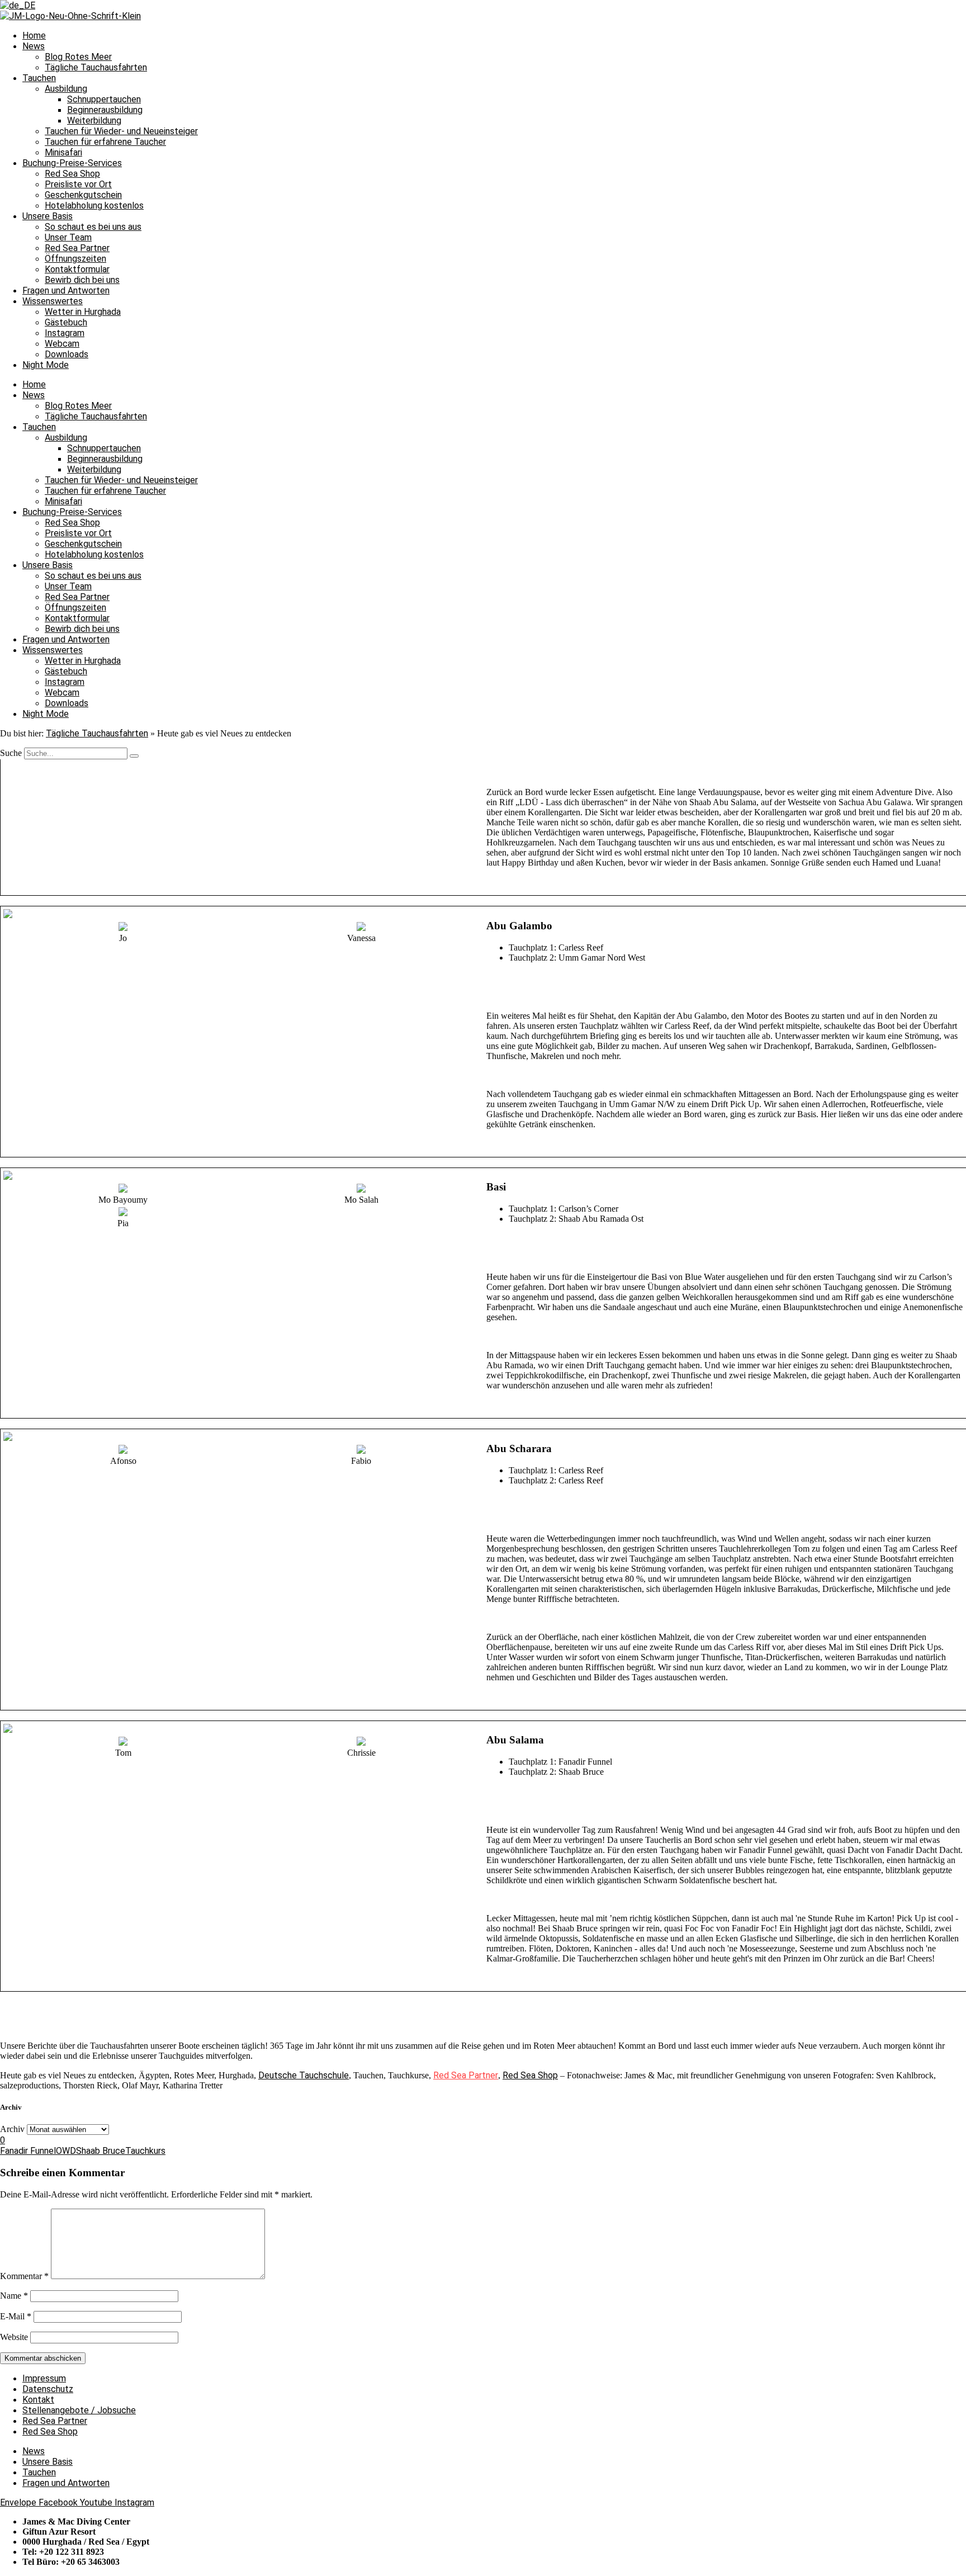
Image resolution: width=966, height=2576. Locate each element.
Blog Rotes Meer (78, 57)
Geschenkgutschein (83, 195)
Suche (11, 753)
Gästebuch (66, 322)
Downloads (67, 354)
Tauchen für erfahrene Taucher (105, 142)
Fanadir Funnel (28, 2151)
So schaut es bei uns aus (93, 227)
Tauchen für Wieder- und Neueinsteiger (121, 131)
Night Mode (46, 365)
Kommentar (24, 2276)
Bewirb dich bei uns (82, 280)
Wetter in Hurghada (83, 312)
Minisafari (63, 152)
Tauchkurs (145, 2151)
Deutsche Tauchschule (304, 2075)
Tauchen (39, 78)
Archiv (12, 2129)
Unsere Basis (48, 216)
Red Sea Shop (72, 174)
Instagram (65, 333)
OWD (66, 2151)
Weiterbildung (94, 120)
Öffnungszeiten (75, 259)
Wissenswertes (53, 301)
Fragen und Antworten (66, 290)
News (34, 46)
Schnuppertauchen (104, 99)
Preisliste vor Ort (78, 184)
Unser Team (68, 237)
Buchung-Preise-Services (72, 163)
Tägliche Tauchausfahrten (96, 67)
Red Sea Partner (77, 248)
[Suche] (134, 756)
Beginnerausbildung (105, 110)
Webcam (62, 344)
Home (34, 36)
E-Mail (16, 2316)
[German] (18, 5)
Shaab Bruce (101, 2151)
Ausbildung (66, 89)
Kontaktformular (77, 269)
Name (14, 2296)
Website (14, 2337)
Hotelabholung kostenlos (94, 205)
